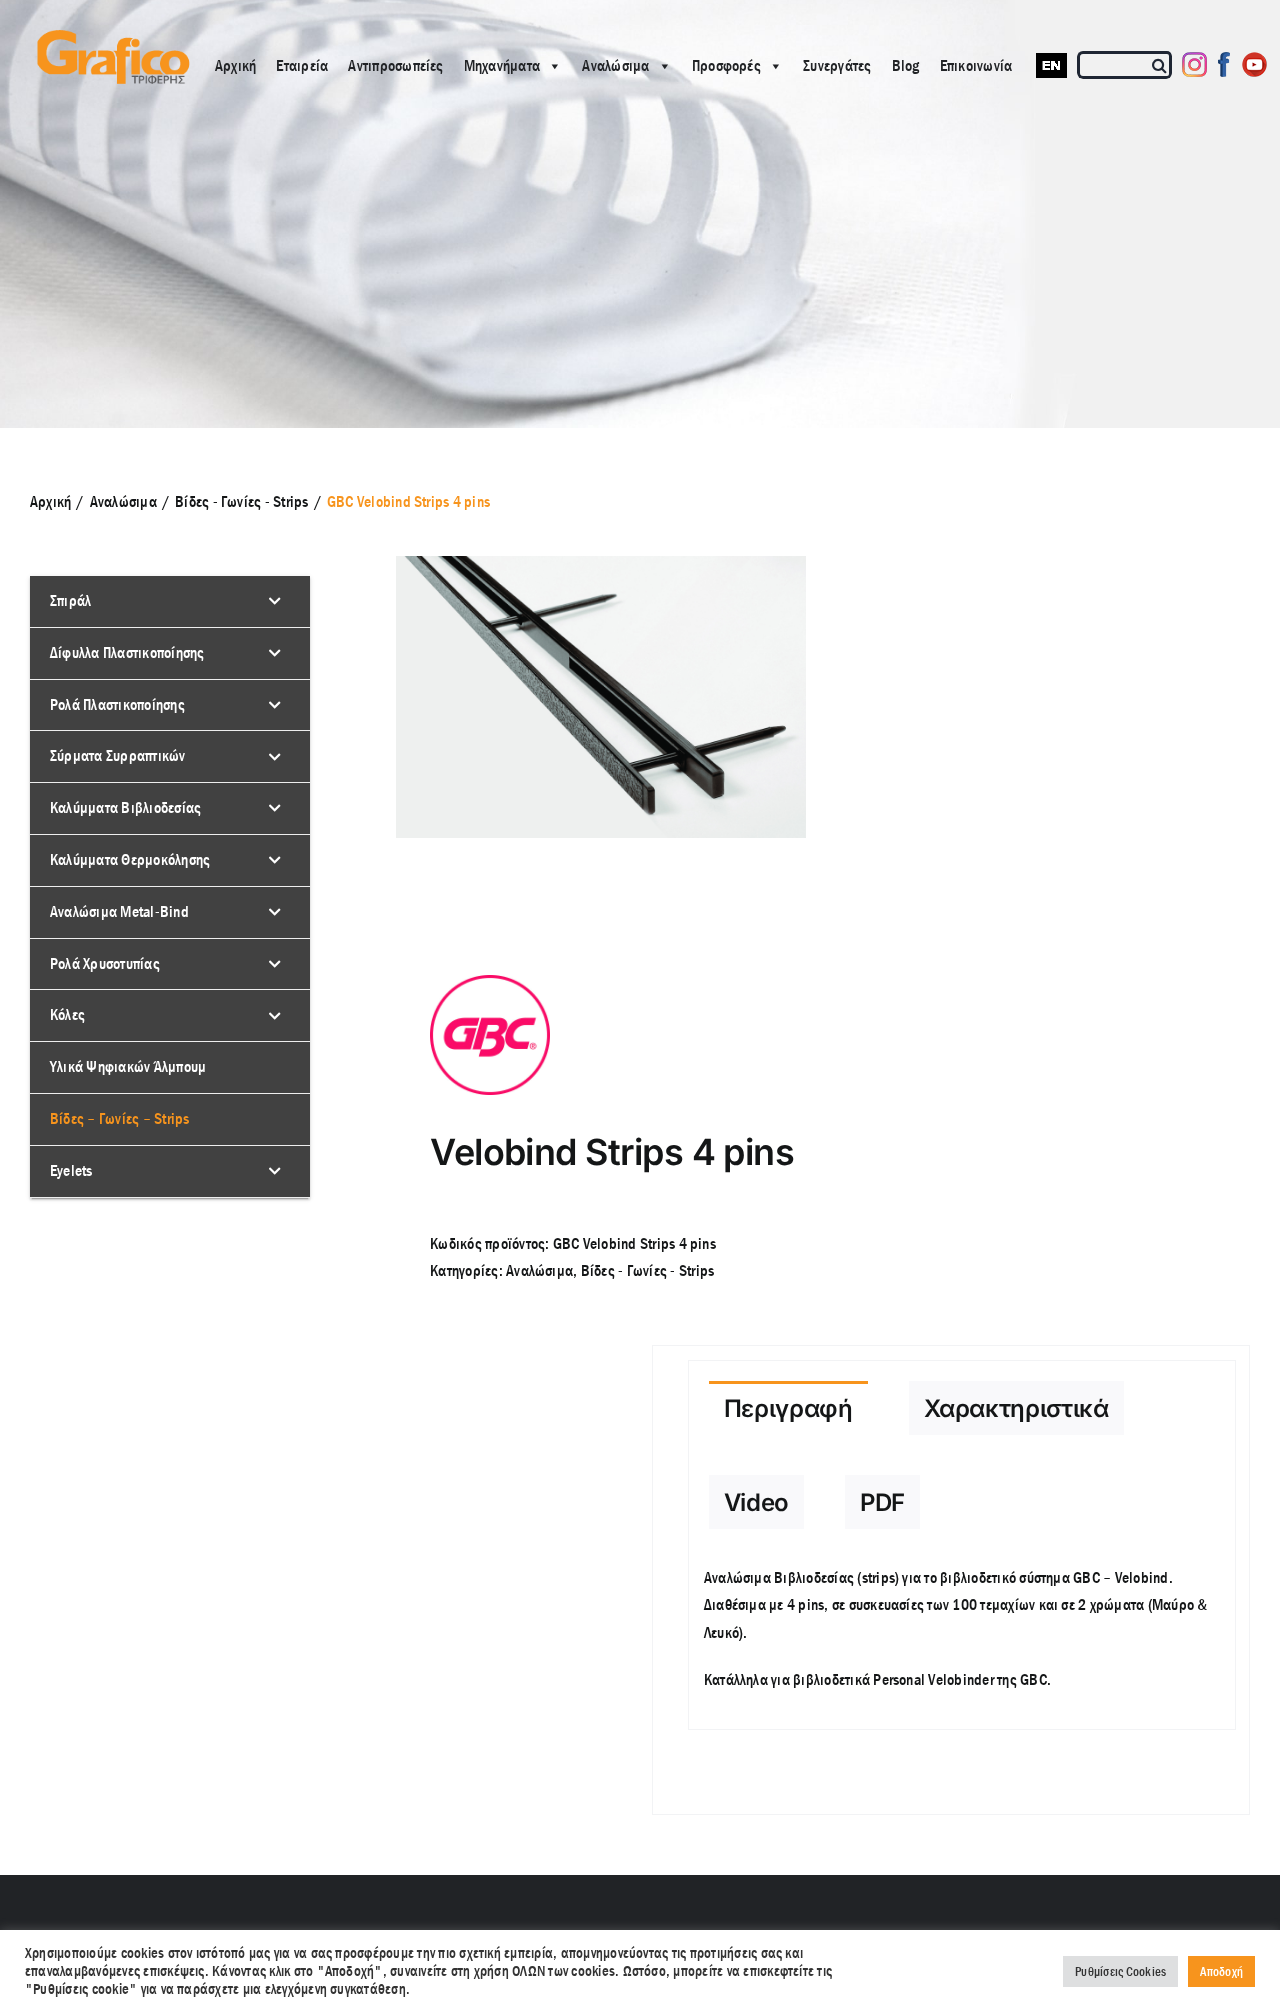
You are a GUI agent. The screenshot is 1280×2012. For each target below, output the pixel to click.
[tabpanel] (962, 1639)
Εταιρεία (302, 65)
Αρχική (235, 65)
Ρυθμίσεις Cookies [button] (1120, 1971)
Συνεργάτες (837, 65)
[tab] (788, 1408)
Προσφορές (726, 65)
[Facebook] (1224, 64)
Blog (906, 65)
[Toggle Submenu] (275, 601)
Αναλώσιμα (615, 65)
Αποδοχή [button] (1221, 1971)
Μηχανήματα (502, 65)
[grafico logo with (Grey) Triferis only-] (111, 37)
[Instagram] (1194, 64)
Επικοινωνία (976, 65)
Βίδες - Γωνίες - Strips (648, 1270)
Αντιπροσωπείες (395, 65)
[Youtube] (1254, 64)
